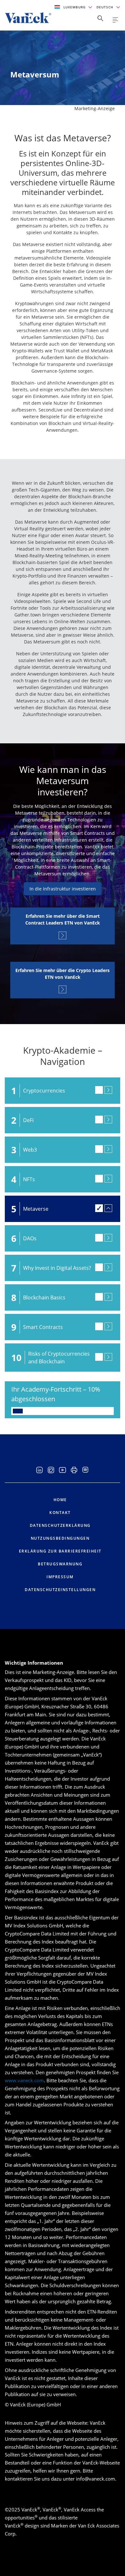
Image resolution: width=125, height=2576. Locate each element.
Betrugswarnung (60, 1564)
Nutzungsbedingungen (60, 1538)
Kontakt (60, 1513)
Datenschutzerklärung (60, 1525)
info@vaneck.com (96, 2479)
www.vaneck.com (24, 2080)
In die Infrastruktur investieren (63, 889)
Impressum (60, 1577)
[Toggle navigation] (115, 20)
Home (60, 1500)
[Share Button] (100, 18)
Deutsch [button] (106, 7)
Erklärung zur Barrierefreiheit (60, 1551)
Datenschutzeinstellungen (60, 1590)
